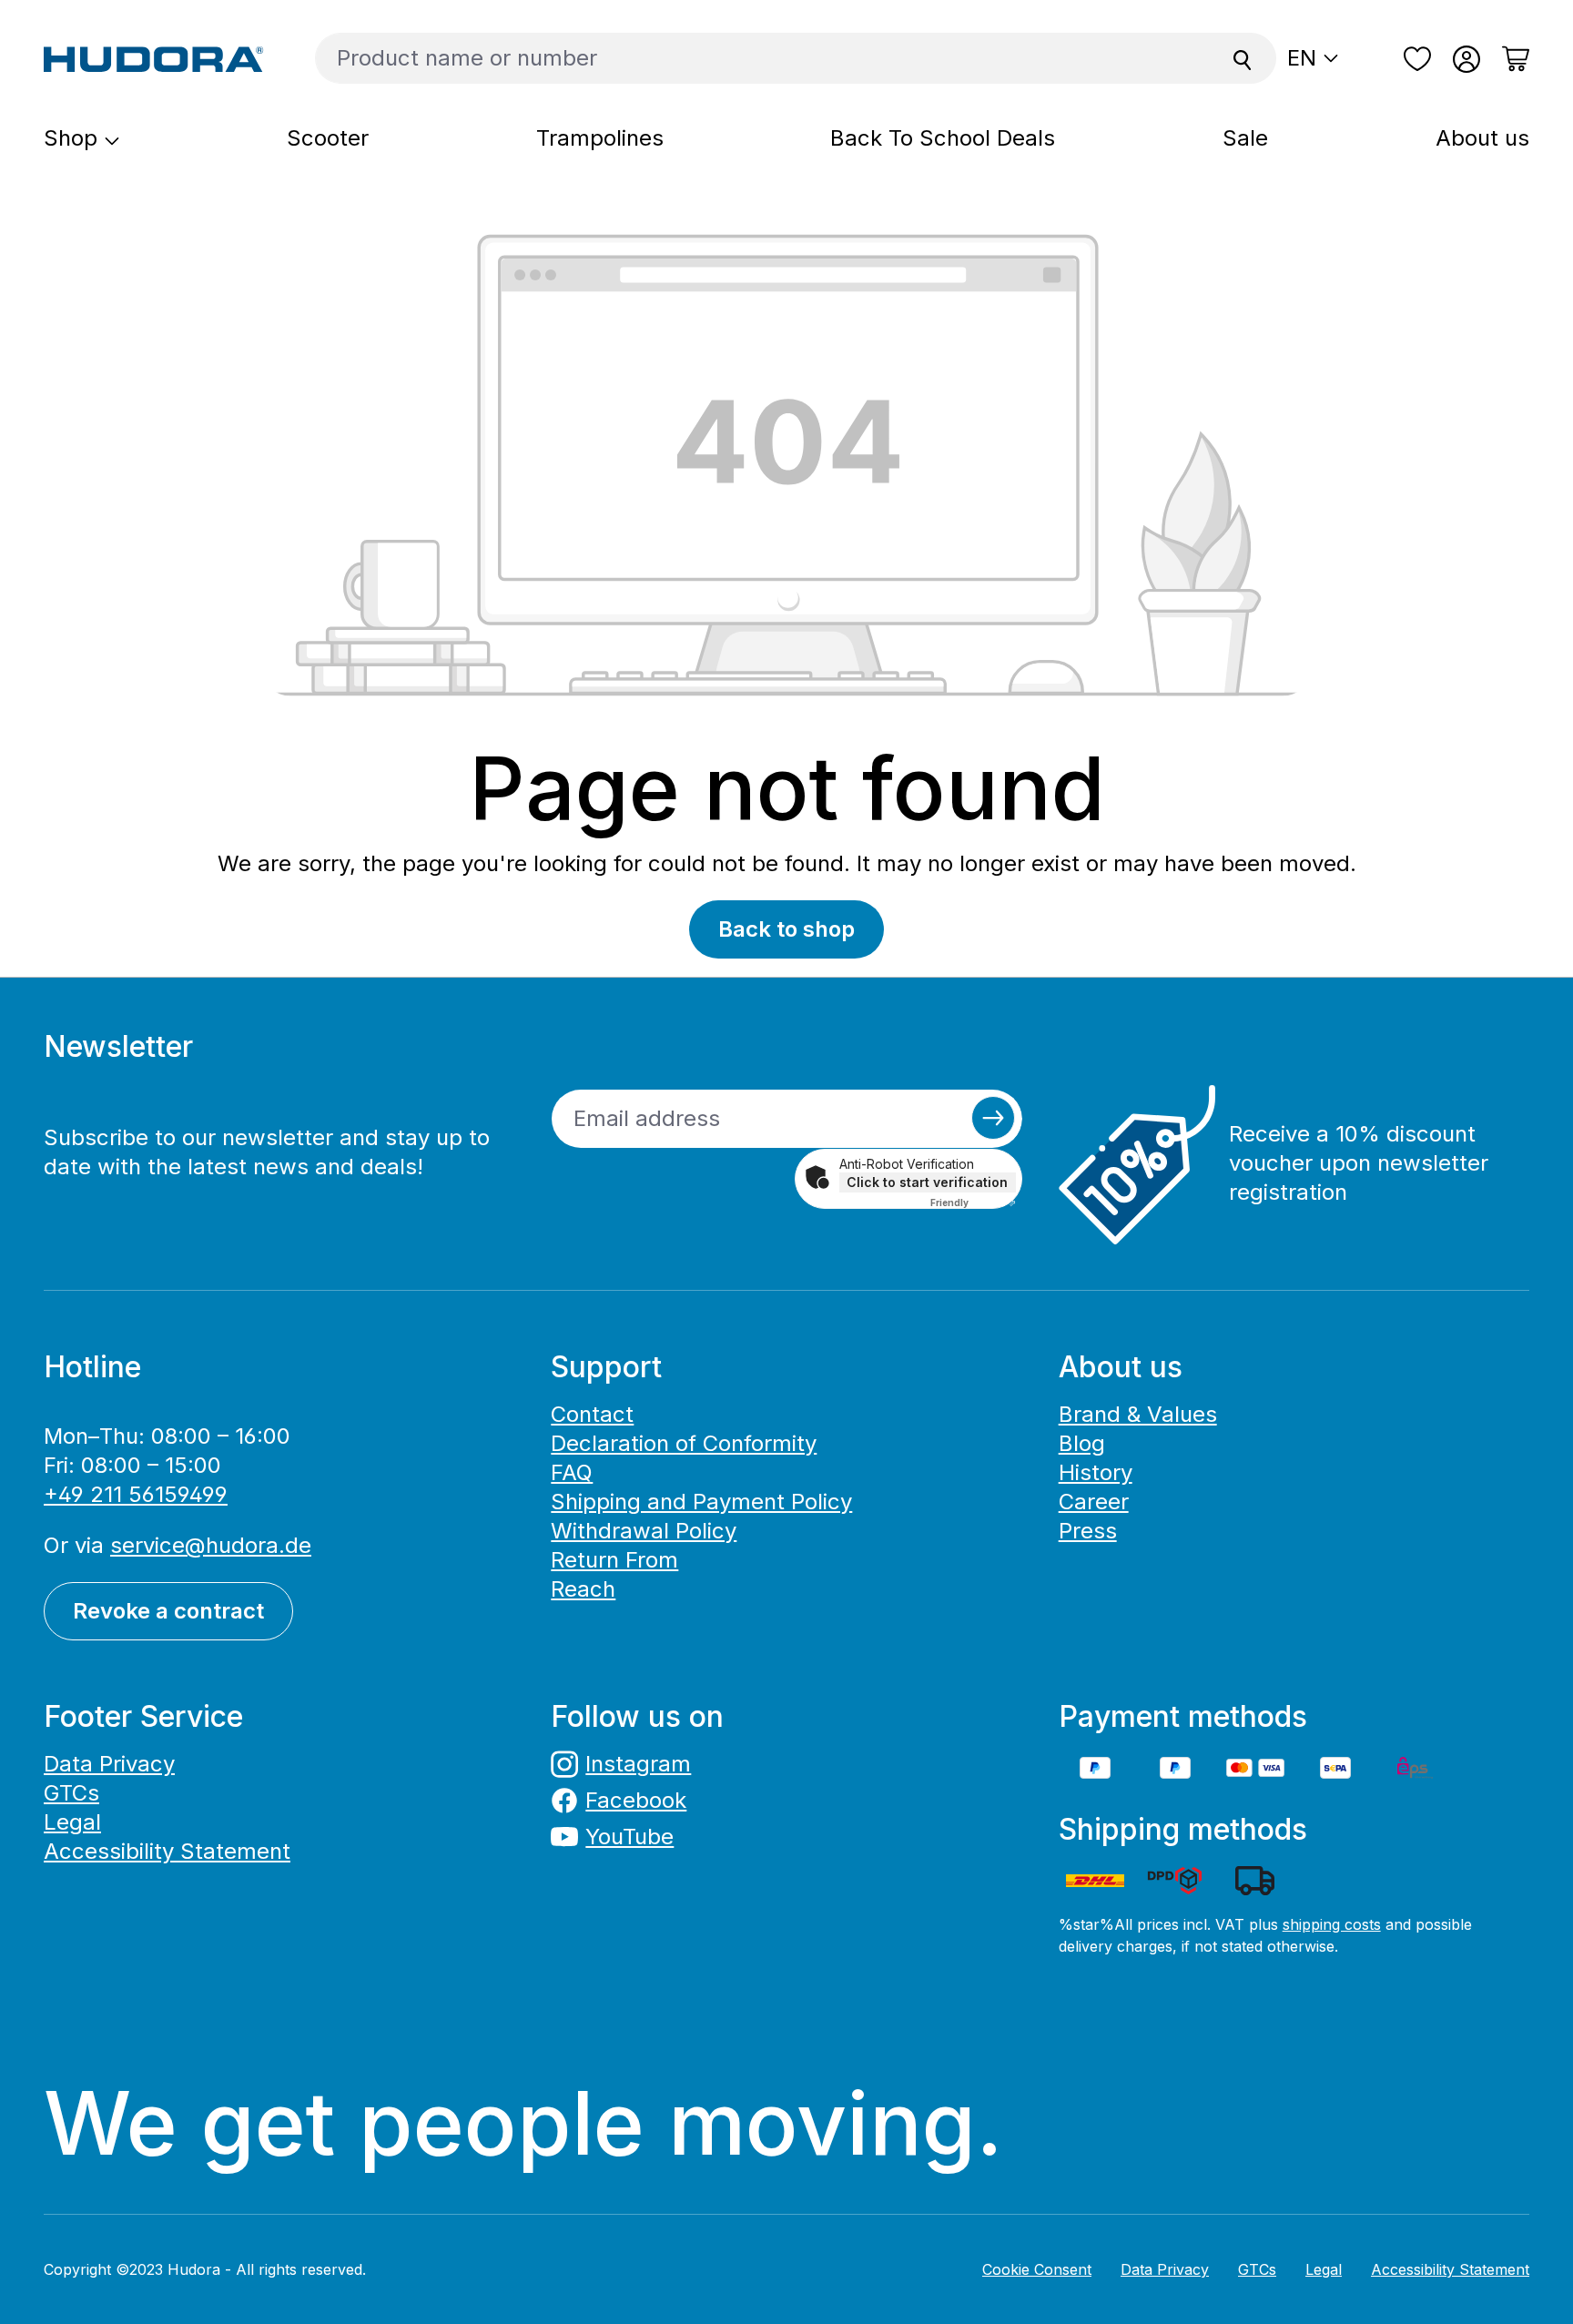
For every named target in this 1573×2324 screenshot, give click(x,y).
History (1096, 1472)
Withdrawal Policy (644, 1531)
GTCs (71, 1793)
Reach (583, 1589)
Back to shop (786, 929)
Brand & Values (1138, 1414)
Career (1094, 1502)
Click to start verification (927, 1182)
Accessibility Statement (167, 1851)
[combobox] (762, 58)
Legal (72, 1822)
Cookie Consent (1037, 2269)
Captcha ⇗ (973, 1203)
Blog (1082, 1443)
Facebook (636, 1800)
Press (1088, 1531)
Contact (592, 1414)
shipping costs (1332, 1924)
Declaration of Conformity (684, 1443)
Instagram (638, 1764)
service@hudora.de (211, 1545)
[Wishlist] (1417, 59)
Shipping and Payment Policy (701, 1502)
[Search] (1243, 58)
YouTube (629, 1837)
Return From (614, 1560)
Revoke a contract (168, 1611)
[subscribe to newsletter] (993, 1118)
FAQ (572, 1472)
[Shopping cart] (1510, 59)
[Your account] (1466, 59)
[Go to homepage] (154, 58)
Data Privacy (109, 1764)
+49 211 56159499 (136, 1494)
